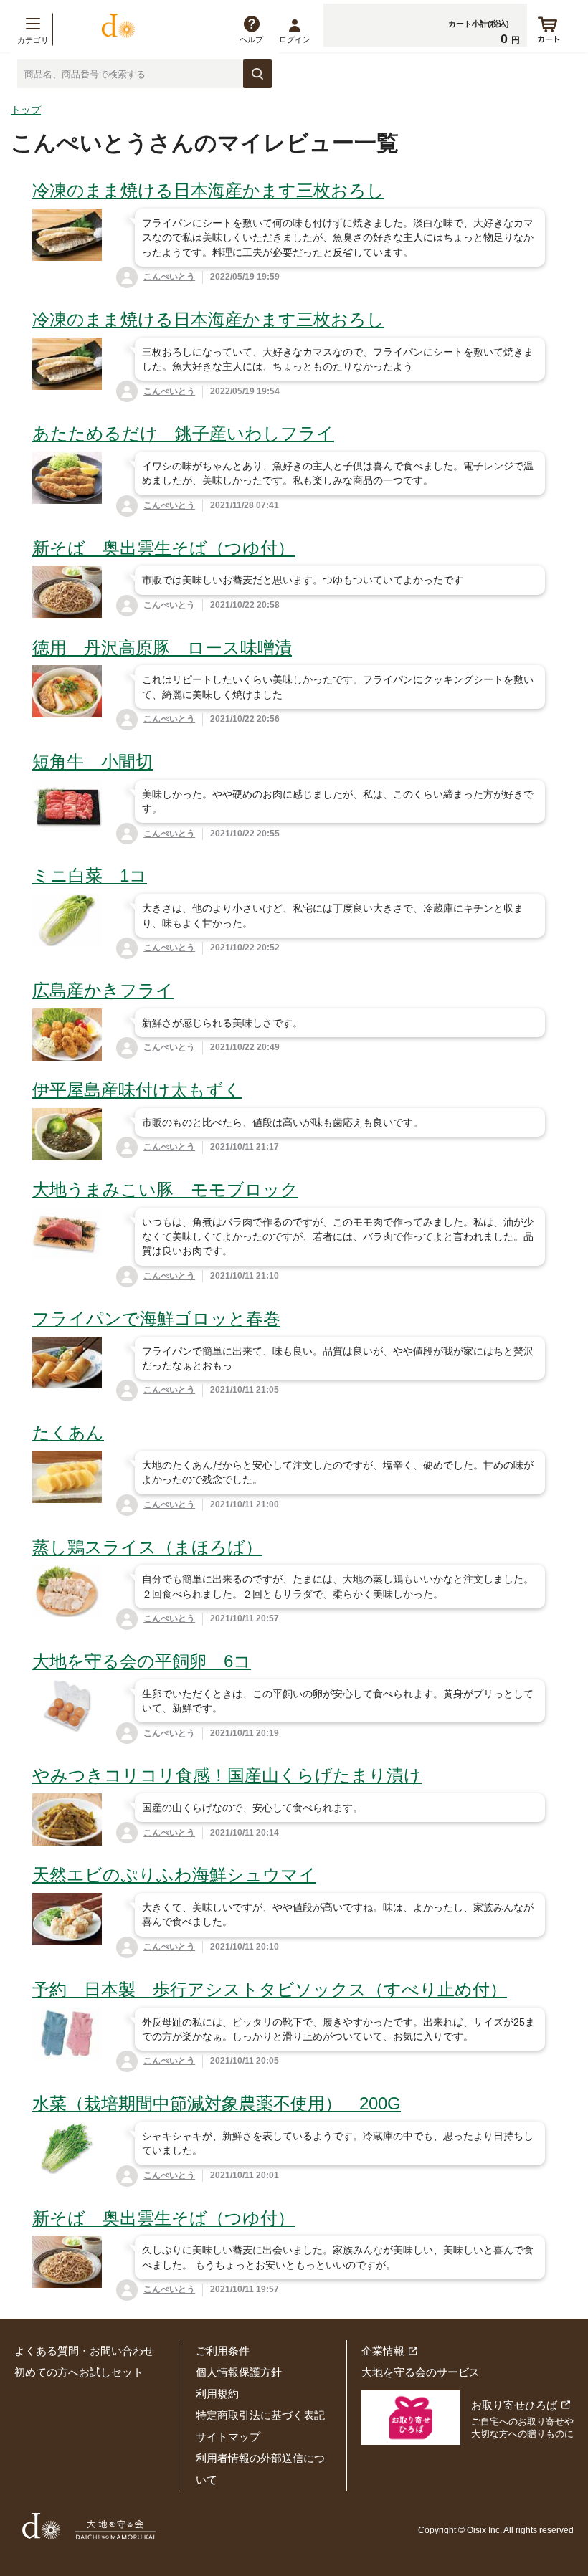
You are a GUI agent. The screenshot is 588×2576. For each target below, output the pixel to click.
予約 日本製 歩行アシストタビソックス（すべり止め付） (270, 1989)
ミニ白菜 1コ (90, 876)
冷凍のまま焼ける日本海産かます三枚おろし (208, 190)
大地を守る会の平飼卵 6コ (142, 1661)
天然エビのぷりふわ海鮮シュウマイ (174, 1875)
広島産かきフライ (103, 990)
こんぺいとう (169, 277)
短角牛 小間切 (93, 762)
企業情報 (383, 2351)
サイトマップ (228, 2437)
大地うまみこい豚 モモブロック (165, 1189)
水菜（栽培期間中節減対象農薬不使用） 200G (217, 2103)
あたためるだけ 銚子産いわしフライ (183, 433)
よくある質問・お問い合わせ (84, 2351)
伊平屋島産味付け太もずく (137, 1090)
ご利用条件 (223, 2351)
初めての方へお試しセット (79, 2372)
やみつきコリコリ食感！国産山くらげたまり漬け (227, 1775)
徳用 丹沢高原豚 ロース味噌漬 (162, 648)
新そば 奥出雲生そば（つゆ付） (163, 548)
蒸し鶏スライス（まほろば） (147, 1547)
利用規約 (217, 2394)
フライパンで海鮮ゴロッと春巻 (156, 1318)
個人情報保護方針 (239, 2372)
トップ (26, 110)
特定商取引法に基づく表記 (260, 2415)
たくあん (68, 1432)
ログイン (295, 39)
